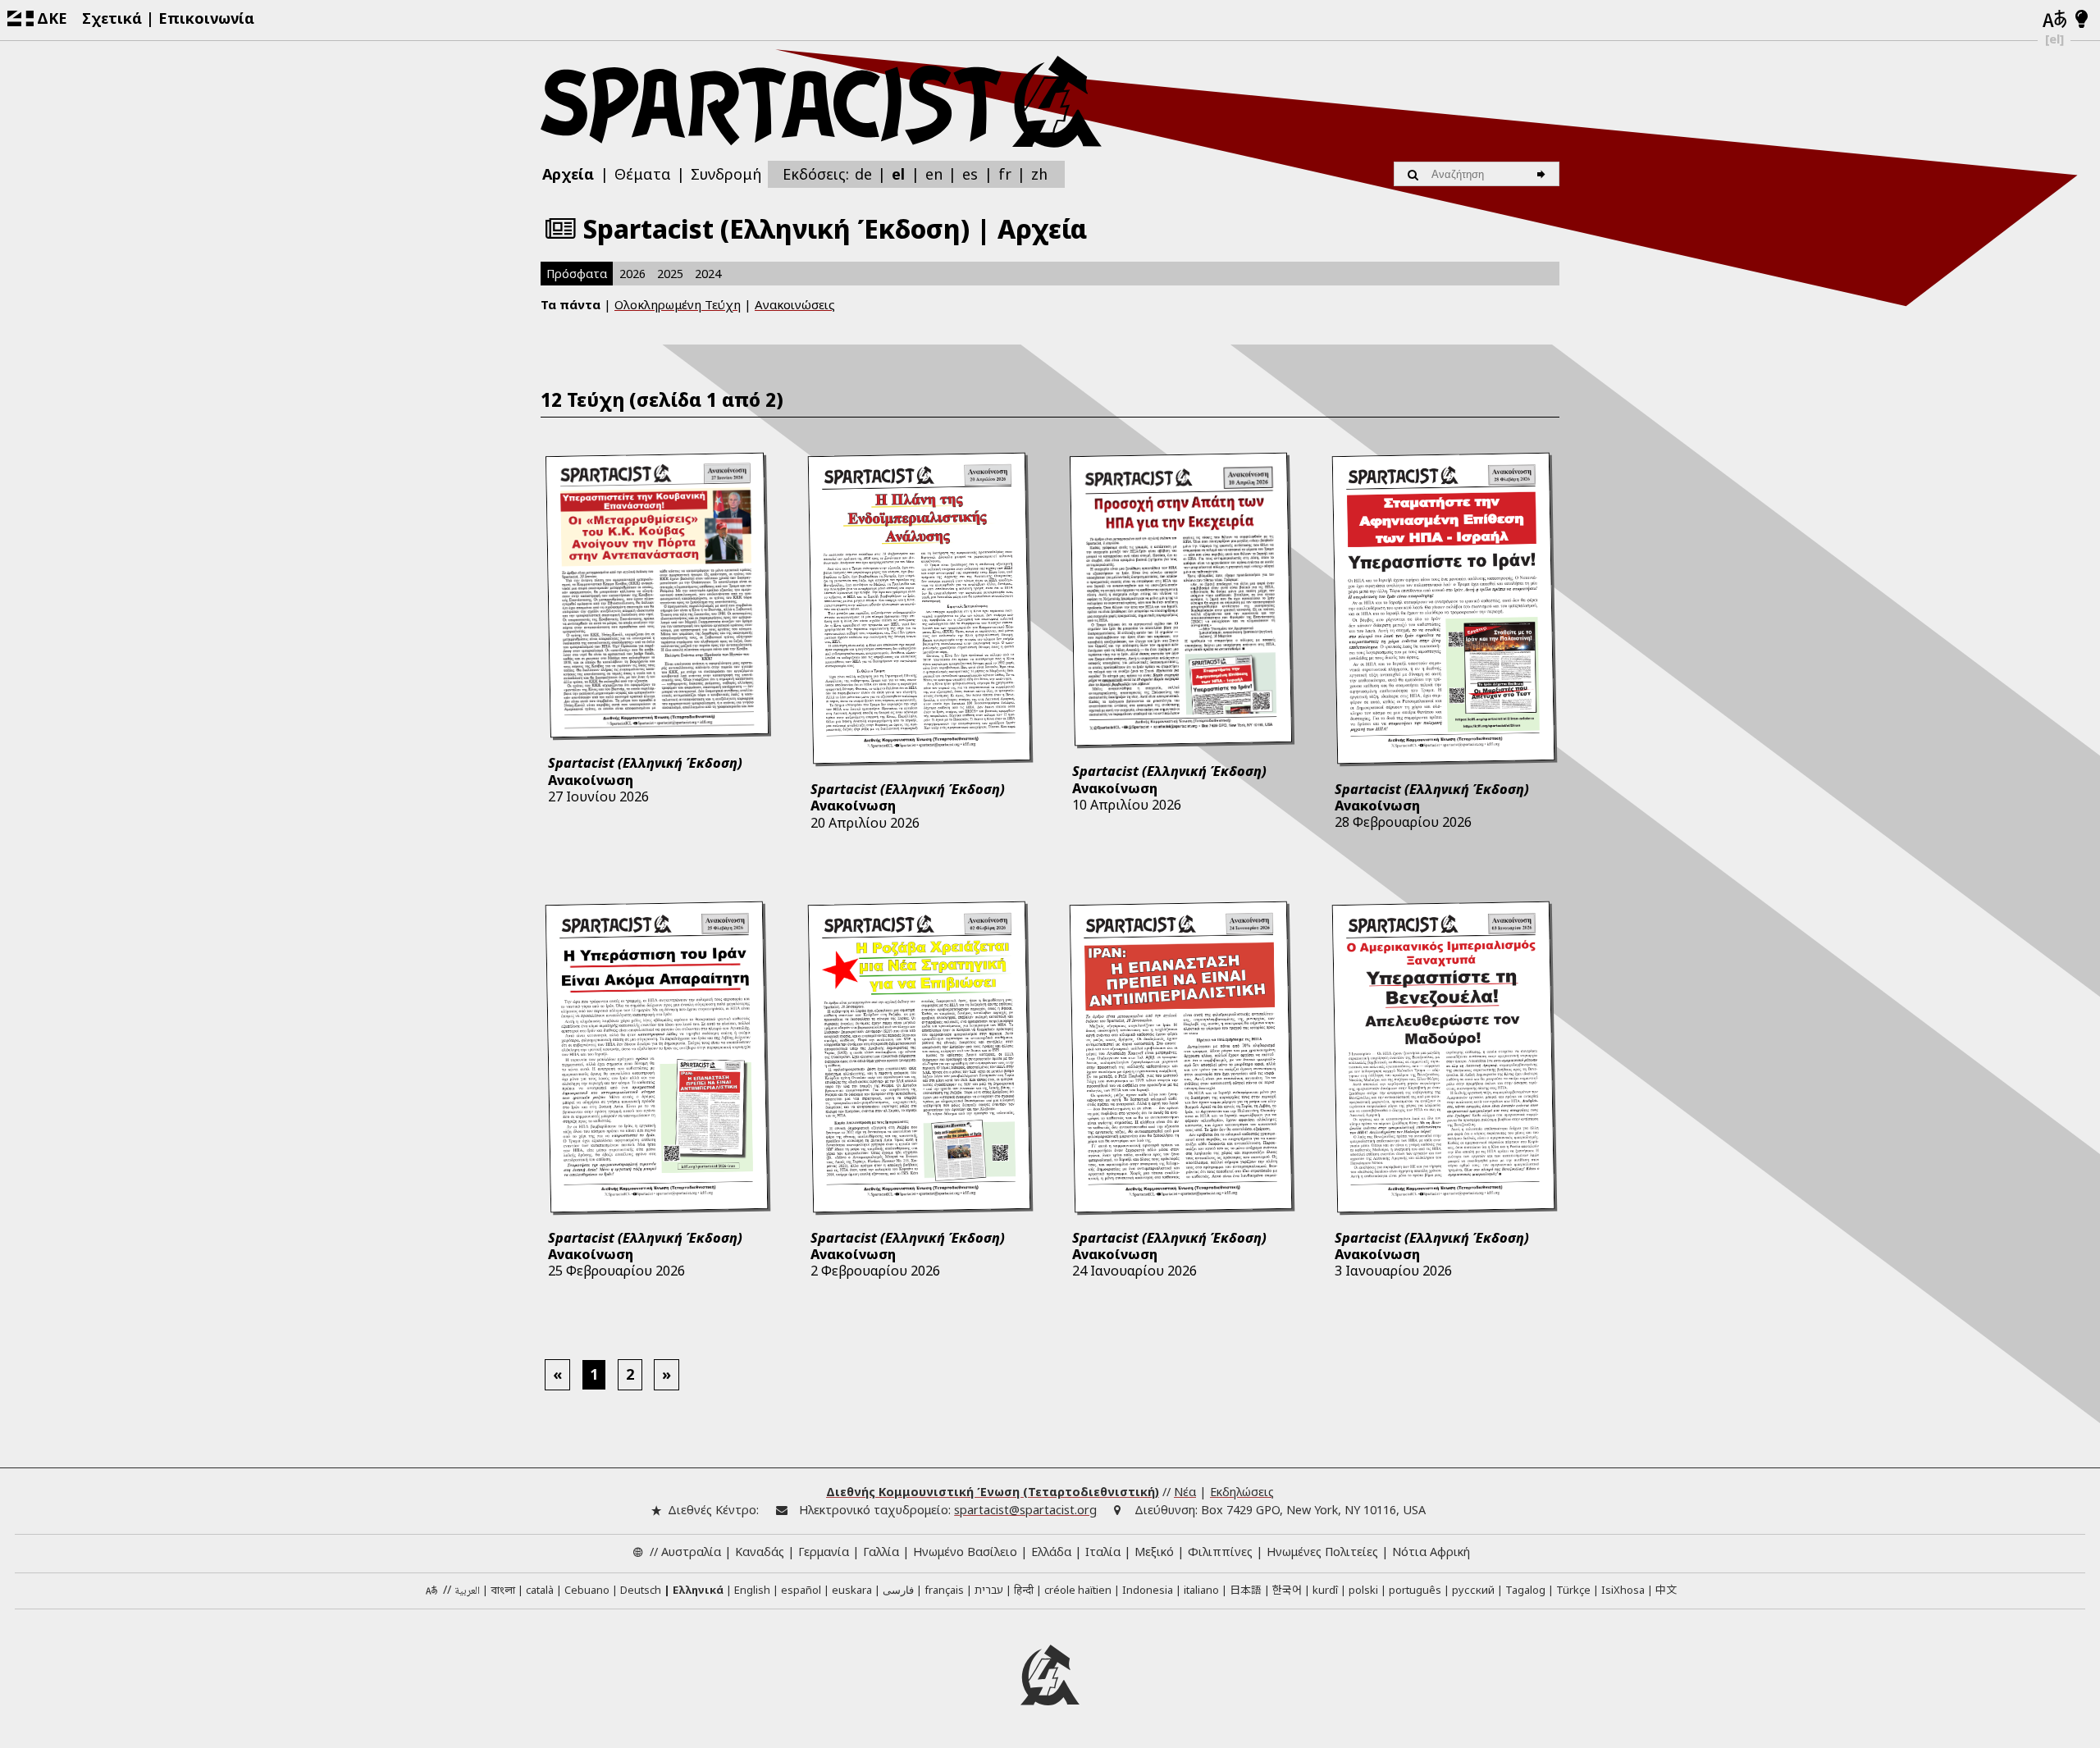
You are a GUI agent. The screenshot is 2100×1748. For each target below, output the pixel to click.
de (863, 174)
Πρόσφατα (577, 274)
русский (1473, 1590)
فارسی (898, 1590)
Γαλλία (881, 1552)
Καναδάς (760, 1552)
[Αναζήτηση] (1543, 174)
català (540, 1590)
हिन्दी (1024, 1590)
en (934, 174)
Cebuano (587, 1590)
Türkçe (1573, 1590)
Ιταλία (1103, 1552)
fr (1005, 174)
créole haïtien (1078, 1590)
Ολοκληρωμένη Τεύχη (678, 304)
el (898, 174)
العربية (467, 1591)
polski (1363, 1590)
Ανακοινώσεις (795, 304)
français (944, 1590)
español (801, 1590)
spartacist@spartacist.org (1025, 1510)
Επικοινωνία (206, 18)
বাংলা (503, 1591)
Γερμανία (824, 1552)
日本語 (1246, 1589)
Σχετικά (112, 18)
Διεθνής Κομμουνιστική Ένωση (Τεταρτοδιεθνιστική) (993, 1492)
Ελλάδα (1051, 1552)
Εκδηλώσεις (1242, 1492)
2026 (632, 274)
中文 (1666, 1589)
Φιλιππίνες (1220, 1552)
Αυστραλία (691, 1552)
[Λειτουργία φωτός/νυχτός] (2082, 20)
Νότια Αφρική (1431, 1552)
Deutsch (641, 1590)
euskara (852, 1590)
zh (1039, 173)
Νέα (1185, 1492)
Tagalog (1525, 1590)
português (1415, 1590)
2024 (708, 274)
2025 (670, 274)
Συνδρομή (726, 174)
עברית (989, 1590)
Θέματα (643, 174)
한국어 (1287, 1589)
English (752, 1590)
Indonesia (1148, 1590)
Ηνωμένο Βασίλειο (965, 1552)
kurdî (1325, 1590)
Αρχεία (568, 174)
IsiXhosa (1623, 1590)
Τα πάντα (571, 304)
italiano (1201, 1590)
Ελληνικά (698, 1590)
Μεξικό (1154, 1552)
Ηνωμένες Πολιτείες (1322, 1552)
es (970, 174)
